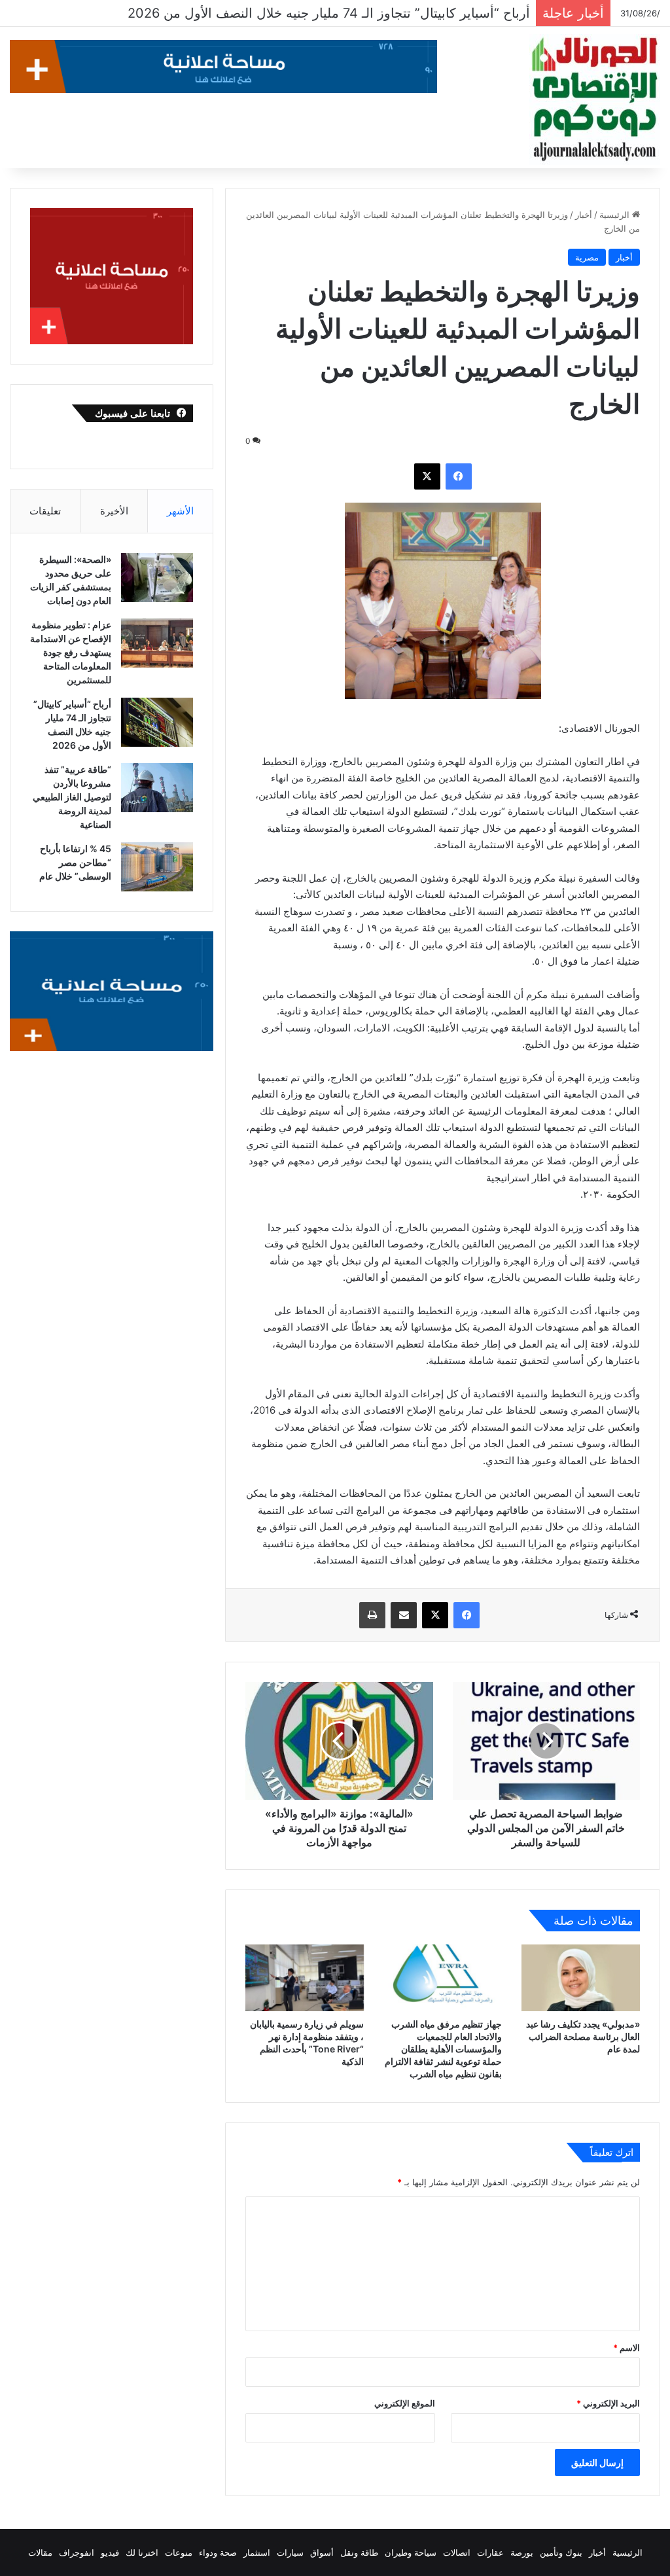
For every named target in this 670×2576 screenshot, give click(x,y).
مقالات (40, 2552)
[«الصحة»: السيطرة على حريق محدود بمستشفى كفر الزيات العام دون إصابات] (157, 578)
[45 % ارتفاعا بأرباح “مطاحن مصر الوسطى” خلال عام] (157, 867)
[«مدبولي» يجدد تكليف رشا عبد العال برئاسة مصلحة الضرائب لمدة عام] (581, 1978)
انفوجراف (77, 2552)
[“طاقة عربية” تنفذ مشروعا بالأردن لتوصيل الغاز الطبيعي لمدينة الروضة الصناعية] (157, 788)
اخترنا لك (142, 2552)
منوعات (179, 2552)
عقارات (490, 2552)
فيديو (110, 2552)
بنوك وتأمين (561, 2552)
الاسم (626, 2348)
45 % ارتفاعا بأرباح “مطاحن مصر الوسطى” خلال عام (75, 862)
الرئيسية (616, 215)
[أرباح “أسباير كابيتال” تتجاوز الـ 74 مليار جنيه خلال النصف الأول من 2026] (157, 722)
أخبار (584, 215)
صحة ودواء (218, 2552)
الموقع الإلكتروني (405, 2403)
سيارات (290, 2552)
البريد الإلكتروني (608, 2403)
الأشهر (180, 511)
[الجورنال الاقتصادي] (595, 99)
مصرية (587, 257)
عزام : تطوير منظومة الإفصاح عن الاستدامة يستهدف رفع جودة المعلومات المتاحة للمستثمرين (71, 652)
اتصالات (457, 2552)
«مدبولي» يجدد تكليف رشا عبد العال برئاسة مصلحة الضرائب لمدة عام (583, 2036)
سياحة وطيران (411, 2552)
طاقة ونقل (359, 2552)
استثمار (257, 2552)
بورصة (522, 2552)
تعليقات (45, 511)
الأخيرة (114, 511)
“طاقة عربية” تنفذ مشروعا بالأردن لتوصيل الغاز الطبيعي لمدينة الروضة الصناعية (306, 13)
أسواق (322, 2552)
